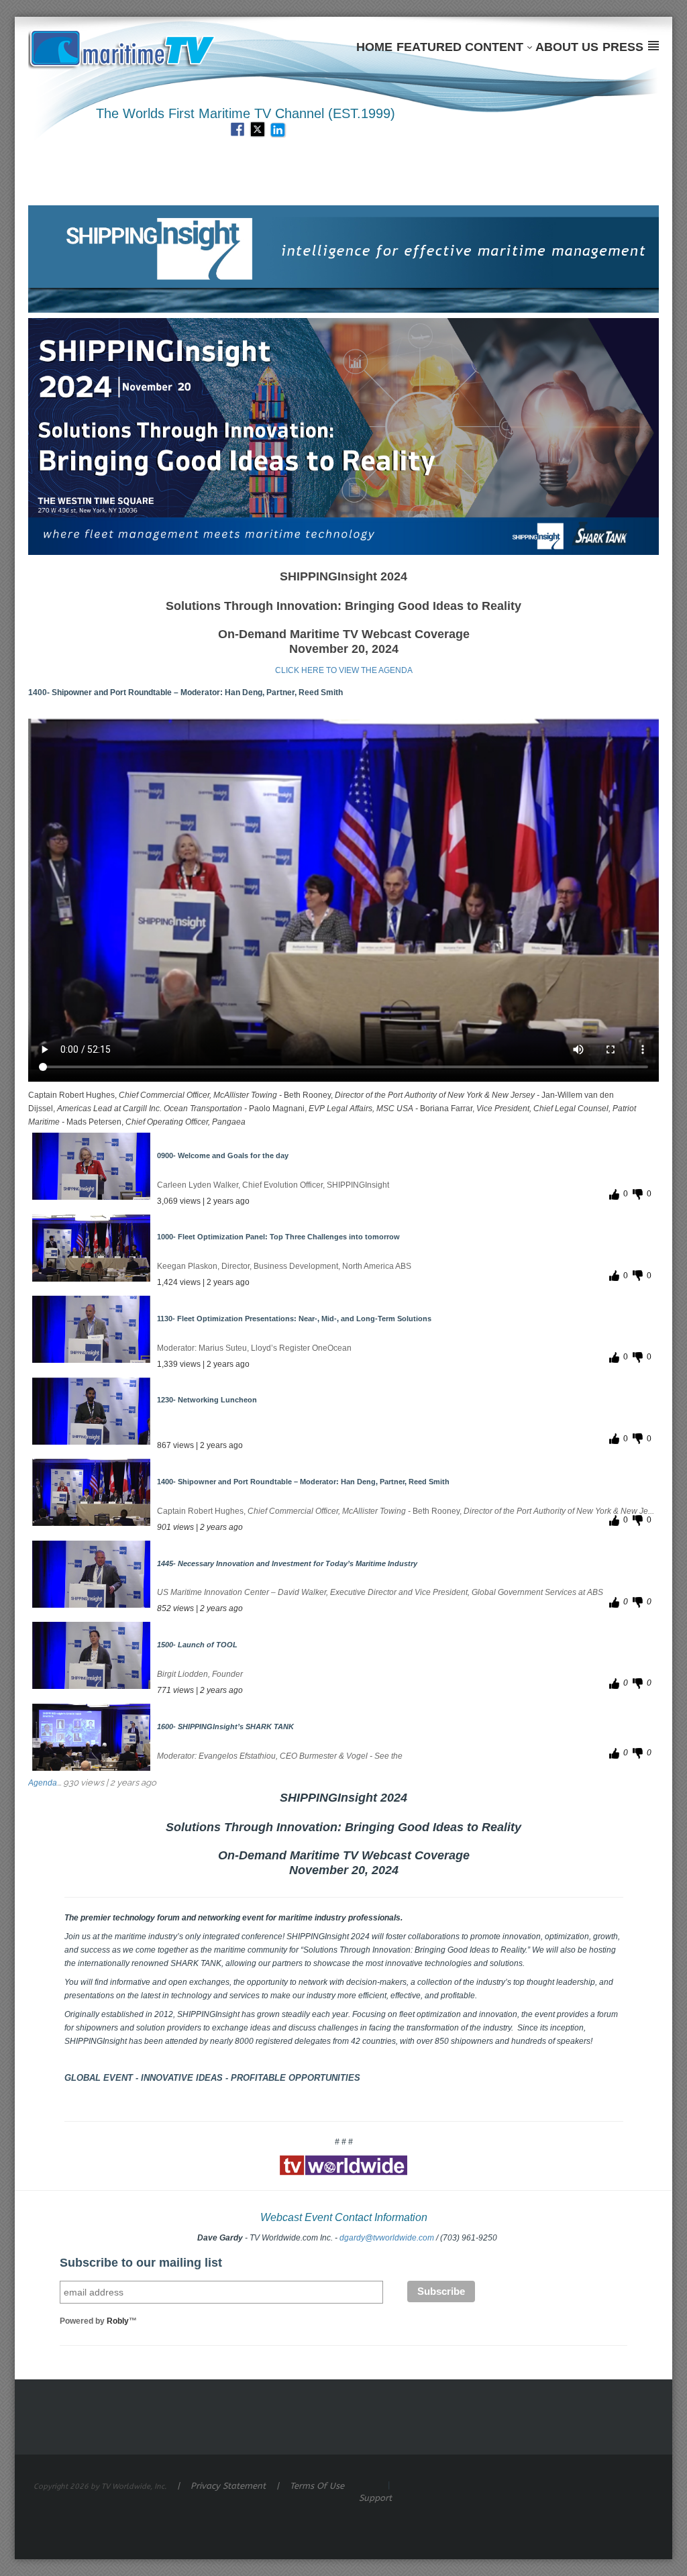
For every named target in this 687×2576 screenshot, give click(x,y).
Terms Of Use (317, 2486)
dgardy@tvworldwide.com (387, 2238)
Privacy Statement (228, 2486)
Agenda (43, 1783)
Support (375, 2498)
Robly (118, 2321)
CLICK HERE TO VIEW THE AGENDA (344, 670)
